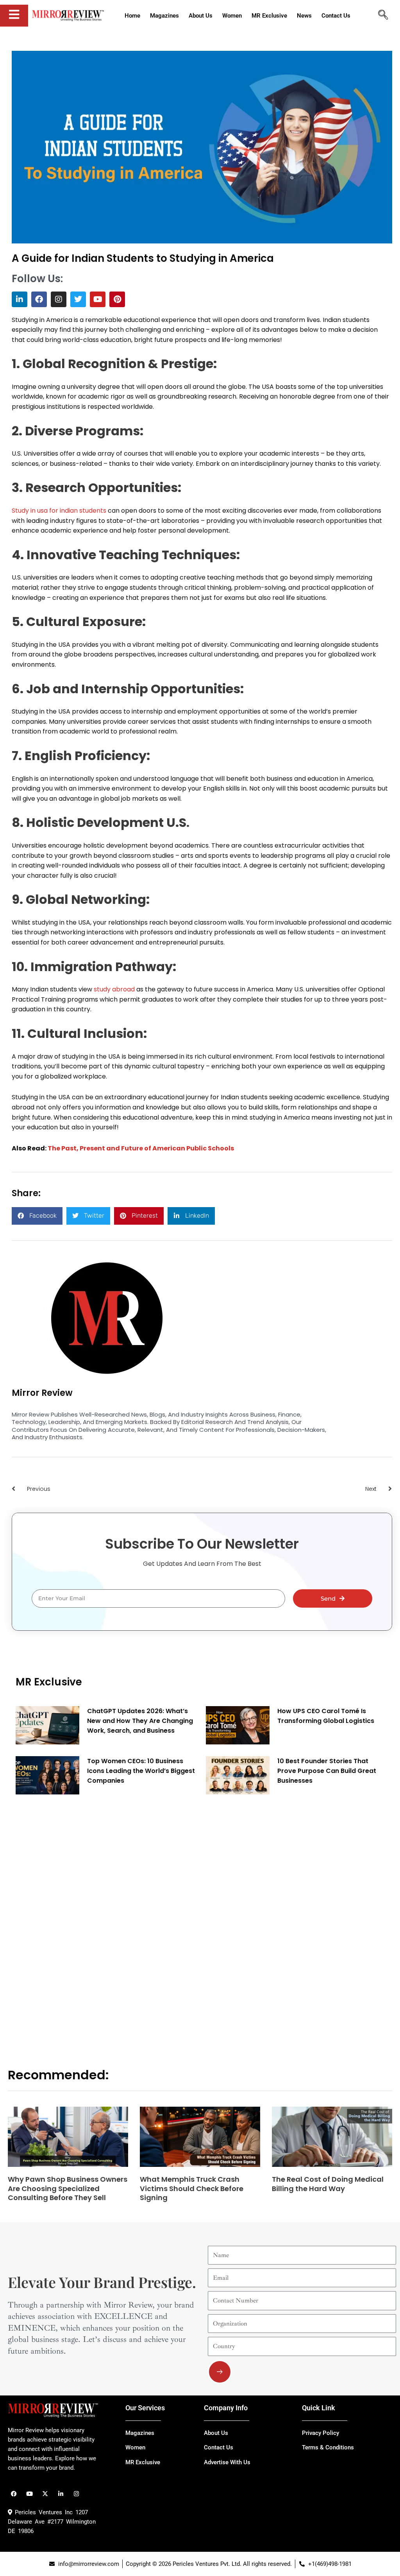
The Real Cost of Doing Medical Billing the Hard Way (328, 2184)
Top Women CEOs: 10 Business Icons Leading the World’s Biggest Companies (141, 1771)
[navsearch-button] (383, 16)
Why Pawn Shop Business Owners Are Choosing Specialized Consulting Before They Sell (68, 2188)
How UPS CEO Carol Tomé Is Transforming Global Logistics (326, 1716)
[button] (37, 1216)
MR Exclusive (49, 1682)
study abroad (114, 989)
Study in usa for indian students (59, 511)
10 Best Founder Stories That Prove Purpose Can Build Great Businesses (327, 1771)
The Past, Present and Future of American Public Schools (141, 1148)
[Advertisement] (74, 1919)
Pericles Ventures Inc (42, 2512)
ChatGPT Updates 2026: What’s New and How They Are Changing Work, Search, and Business (140, 1721)
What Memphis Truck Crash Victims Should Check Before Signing (192, 2188)
